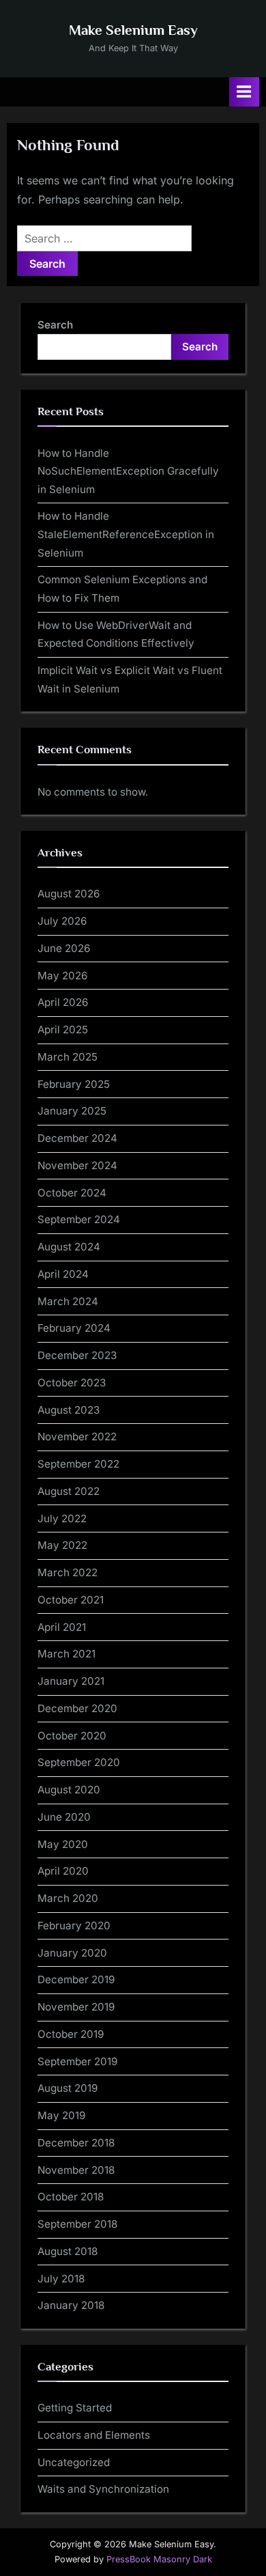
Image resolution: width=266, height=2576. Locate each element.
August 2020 (69, 1790)
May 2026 (62, 976)
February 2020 (74, 1926)
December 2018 (76, 2143)
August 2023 (69, 1410)
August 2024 (69, 1247)
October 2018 (71, 2197)
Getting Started (75, 2408)
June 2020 (64, 1817)
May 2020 (63, 1844)
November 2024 (77, 1165)
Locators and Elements (94, 2435)
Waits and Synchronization (103, 2489)
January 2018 (71, 2305)
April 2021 (62, 1627)
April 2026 (63, 1002)
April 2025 (63, 1030)
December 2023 (77, 1355)
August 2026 (69, 894)
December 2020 (77, 1708)
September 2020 (79, 1762)
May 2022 (62, 1545)
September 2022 (78, 1464)
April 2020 (63, 1871)
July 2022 (62, 1518)
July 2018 (61, 2279)
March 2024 (68, 1301)
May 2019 (61, 2115)
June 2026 (64, 948)
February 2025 (74, 1084)
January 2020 (72, 1953)
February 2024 (74, 1328)
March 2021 (66, 1654)
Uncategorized (74, 2462)
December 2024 (77, 1138)
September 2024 (79, 1219)
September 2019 (77, 2061)
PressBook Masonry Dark (159, 2559)
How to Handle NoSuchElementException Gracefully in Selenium (128, 471)
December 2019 (76, 1979)
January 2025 (72, 1111)
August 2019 (68, 2088)
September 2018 (77, 2224)
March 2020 (68, 1898)
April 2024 (63, 1274)
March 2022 (68, 1572)
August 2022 (69, 1491)
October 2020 (72, 1736)
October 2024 (72, 1193)
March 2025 (68, 1057)
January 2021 (71, 1681)
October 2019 (71, 2034)
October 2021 (71, 1600)
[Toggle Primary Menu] (244, 92)
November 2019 (76, 2007)
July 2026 (62, 921)
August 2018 (68, 2251)
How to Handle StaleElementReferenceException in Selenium (126, 534)
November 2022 (77, 1437)
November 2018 (76, 2170)
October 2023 (72, 1383)
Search (55, 325)
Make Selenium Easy (133, 30)
